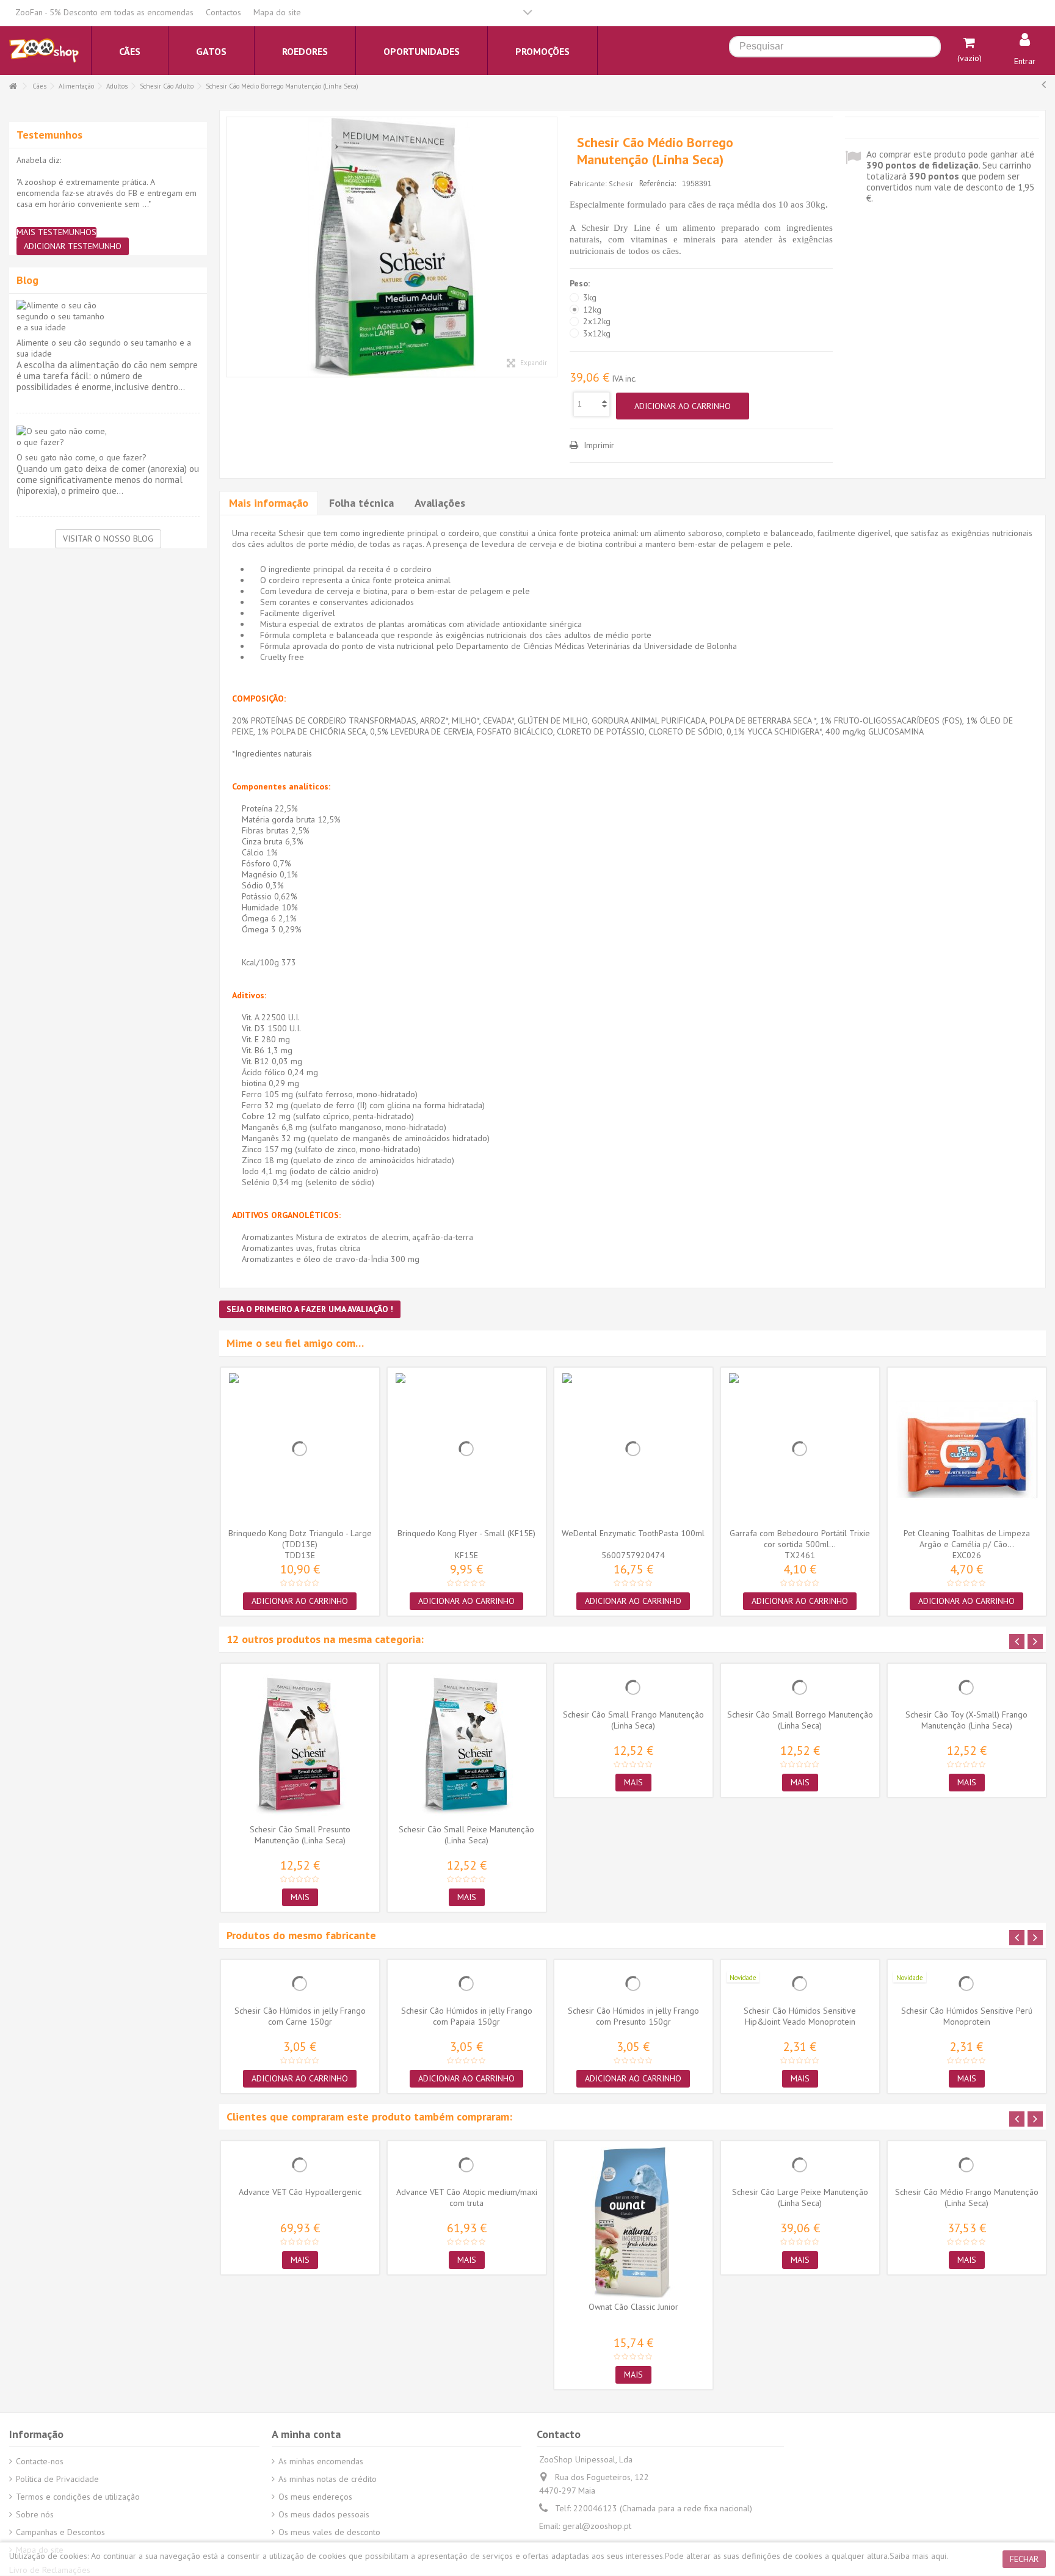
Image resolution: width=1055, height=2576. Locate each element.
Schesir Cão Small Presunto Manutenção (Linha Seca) (300, 1835)
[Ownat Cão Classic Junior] (633, 2222)
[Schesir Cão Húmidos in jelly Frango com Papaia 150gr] (467, 1984)
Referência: (658, 183)
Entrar (1025, 61)
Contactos (223, 12)
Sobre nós (35, 2514)
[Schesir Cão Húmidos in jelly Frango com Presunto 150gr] (633, 1984)
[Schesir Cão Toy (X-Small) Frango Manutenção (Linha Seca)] (967, 1688)
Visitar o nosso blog (108, 539)
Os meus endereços (315, 2497)
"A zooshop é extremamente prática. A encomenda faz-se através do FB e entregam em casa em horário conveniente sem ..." (107, 193)
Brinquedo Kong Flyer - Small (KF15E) (466, 1533)
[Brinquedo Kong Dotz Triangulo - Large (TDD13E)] (300, 1449)
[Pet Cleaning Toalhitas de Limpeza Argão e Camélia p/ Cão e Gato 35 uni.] (967, 1449)
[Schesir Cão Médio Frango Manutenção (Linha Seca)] (967, 2165)
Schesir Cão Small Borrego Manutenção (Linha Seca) (800, 1720)
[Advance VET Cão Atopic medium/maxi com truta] (467, 2165)
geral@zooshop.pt (597, 2526)
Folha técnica (361, 503)
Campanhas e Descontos (60, 2532)
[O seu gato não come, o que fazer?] (108, 437)
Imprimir (598, 445)
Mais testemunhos (56, 232)
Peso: (581, 283)
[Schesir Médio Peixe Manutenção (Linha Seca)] (392, 247)
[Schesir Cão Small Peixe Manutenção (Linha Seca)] (467, 1745)
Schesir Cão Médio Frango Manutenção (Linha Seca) (967, 2197)
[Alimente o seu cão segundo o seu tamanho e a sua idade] (108, 316)
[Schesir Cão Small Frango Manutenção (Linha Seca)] (633, 1688)
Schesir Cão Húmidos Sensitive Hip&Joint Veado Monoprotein (800, 2016)
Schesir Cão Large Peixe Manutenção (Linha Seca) (800, 2197)
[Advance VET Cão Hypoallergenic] (300, 2165)
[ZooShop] (44, 50)
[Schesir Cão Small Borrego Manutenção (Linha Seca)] (800, 1688)
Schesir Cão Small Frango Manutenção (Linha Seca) (633, 1720)
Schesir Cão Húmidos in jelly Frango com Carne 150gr (300, 2016)
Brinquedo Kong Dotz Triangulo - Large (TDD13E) (300, 1539)
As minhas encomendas (321, 2461)
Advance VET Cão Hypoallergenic (300, 2192)
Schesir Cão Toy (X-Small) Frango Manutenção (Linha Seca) (966, 1720)
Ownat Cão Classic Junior (633, 2307)
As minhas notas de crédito (328, 2479)
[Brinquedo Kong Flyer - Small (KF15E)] (467, 1449)
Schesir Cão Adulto (167, 86)
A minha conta (306, 2434)
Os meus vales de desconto (329, 2532)
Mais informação (269, 503)
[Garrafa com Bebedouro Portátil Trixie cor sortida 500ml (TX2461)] (800, 1449)
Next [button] (1035, 1642)
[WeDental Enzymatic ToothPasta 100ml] (633, 1449)
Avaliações (440, 503)
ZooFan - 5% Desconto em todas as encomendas (104, 12)
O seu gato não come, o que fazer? (82, 457)
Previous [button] (1017, 1642)
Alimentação (76, 86)
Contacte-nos (40, 2461)
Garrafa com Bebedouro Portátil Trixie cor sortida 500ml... (800, 1539)
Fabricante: (588, 183)
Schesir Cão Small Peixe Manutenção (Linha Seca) (466, 1835)
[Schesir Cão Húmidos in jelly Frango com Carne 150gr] (300, 1984)
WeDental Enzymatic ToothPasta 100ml (633, 1533)
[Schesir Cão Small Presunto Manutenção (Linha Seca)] (300, 1745)
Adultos (117, 86)
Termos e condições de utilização (78, 2497)
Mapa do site (277, 12)
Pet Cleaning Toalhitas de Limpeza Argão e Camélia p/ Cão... (967, 1539)
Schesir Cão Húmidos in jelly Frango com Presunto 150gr (633, 2016)
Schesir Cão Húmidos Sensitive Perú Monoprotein (967, 2016)
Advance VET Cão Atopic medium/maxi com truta (467, 2197)
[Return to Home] (13, 86)
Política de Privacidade (57, 2479)
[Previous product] (1044, 84)
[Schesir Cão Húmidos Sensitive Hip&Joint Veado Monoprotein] (800, 1984)
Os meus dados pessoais (324, 2514)
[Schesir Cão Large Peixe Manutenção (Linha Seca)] (800, 2165)
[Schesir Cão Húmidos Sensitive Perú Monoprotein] (967, 1984)
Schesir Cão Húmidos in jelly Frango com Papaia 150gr (467, 2016)
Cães (39, 86)
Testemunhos (49, 135)
